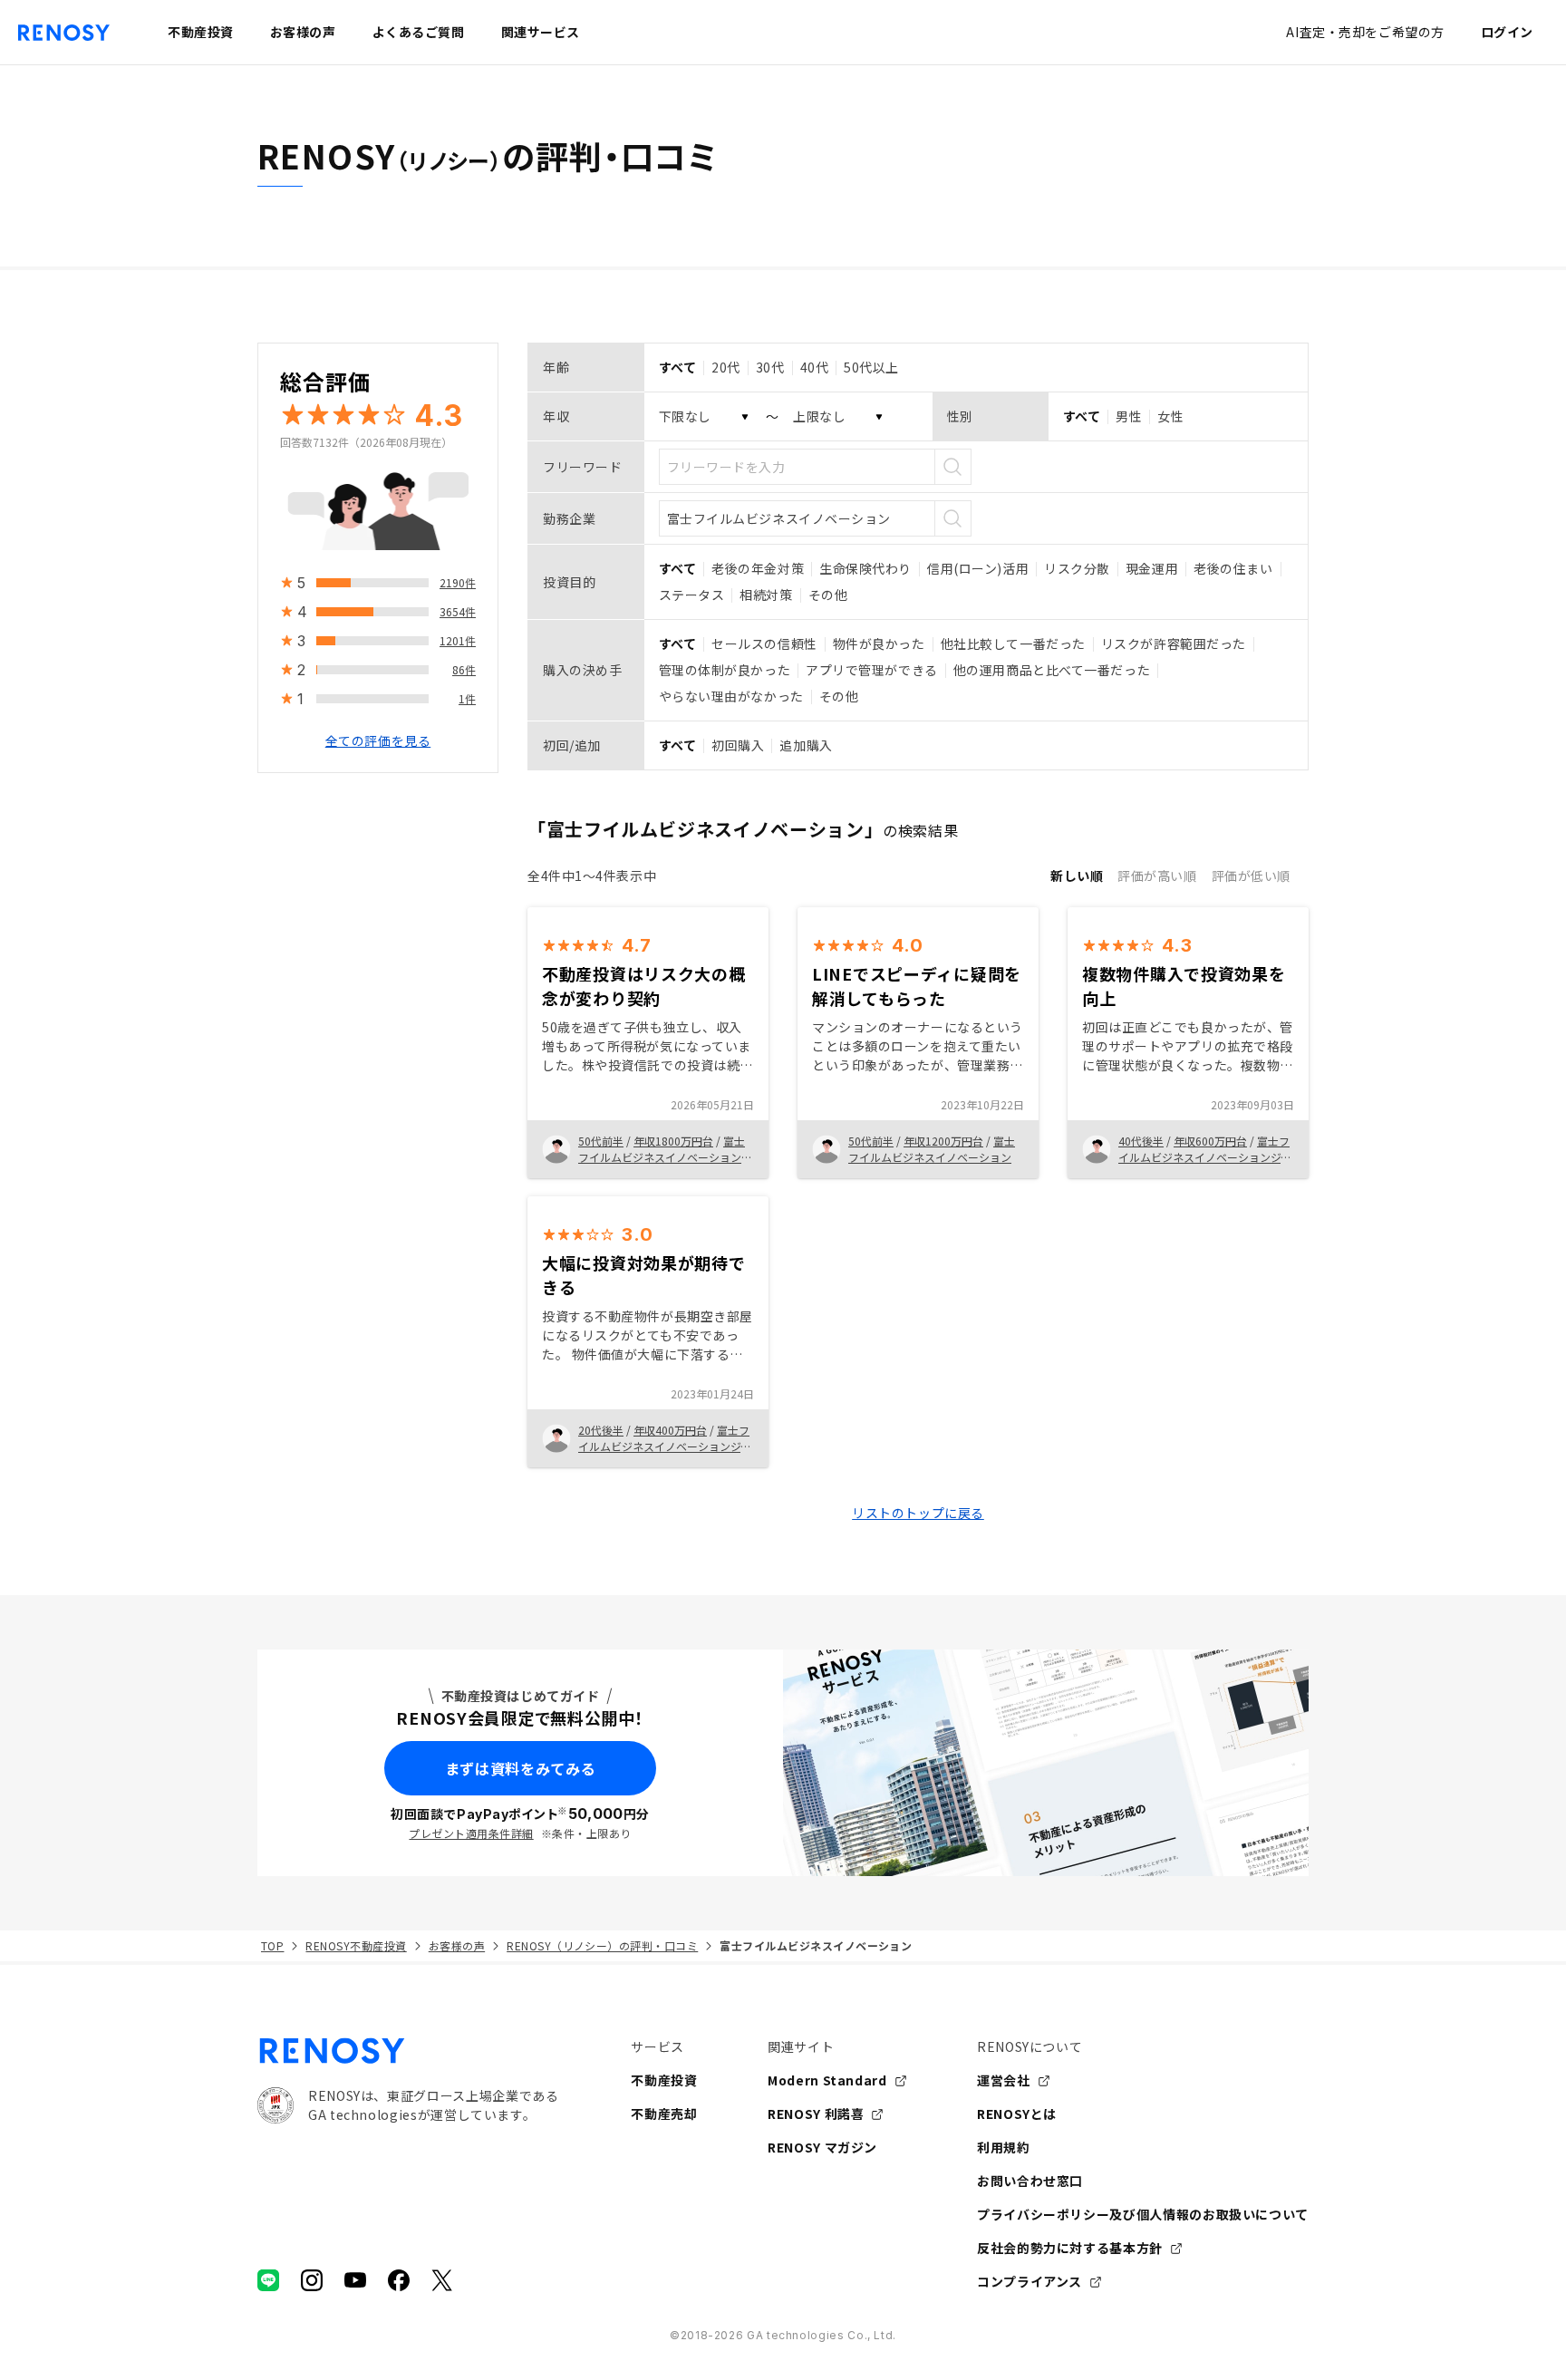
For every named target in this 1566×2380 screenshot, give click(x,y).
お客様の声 (457, 1945)
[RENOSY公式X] (442, 2280)
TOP (272, 1945)
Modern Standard (827, 2080)
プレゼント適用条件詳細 (471, 1833)
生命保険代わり (865, 568)
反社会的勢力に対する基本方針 (1070, 2248)
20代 (726, 367)
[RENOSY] (408, 2051)
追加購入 (806, 745)
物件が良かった (879, 643)
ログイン (1507, 32)
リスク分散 (1077, 568)
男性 (1129, 416)
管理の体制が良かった (725, 670)
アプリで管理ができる (872, 670)
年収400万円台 (670, 1430)
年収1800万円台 (673, 1141)
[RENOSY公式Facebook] (399, 2280)
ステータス (692, 595)
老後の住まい (1233, 568)
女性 (1170, 416)
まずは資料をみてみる (520, 1768)
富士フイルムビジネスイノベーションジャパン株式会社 (665, 1446)
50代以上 (871, 367)
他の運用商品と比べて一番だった (1052, 670)
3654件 (458, 611)
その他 (828, 595)
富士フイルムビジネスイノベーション (932, 1149)
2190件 (458, 582)
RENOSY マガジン (822, 2147)
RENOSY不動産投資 (356, 1945)
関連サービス (541, 32)
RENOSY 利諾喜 (816, 2114)
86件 (464, 669)
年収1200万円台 (943, 1141)
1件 (467, 698)
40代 (815, 367)
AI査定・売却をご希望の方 (1365, 32)
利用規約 (1004, 2147)
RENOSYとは (1017, 2114)
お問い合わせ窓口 (1030, 2181)
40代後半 (1141, 1141)
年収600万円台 (1210, 1141)
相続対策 (766, 595)
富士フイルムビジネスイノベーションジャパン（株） (1205, 1157)
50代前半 (601, 1141)
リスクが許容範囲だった (1174, 643)
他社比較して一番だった (1013, 643)
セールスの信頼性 (764, 643)
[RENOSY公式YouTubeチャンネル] (355, 2280)
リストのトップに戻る (918, 1513)
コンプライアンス (1029, 2281)
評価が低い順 (1251, 876)
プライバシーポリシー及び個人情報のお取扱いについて (1143, 2214)
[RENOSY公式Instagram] (312, 2280)
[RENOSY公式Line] (268, 2280)
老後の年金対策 (758, 568)
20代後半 (601, 1430)
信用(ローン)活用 (978, 568)
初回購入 (738, 745)
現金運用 (1152, 568)
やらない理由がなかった (731, 696)
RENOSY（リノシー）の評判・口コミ (602, 1945)
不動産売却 (664, 2114)
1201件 (458, 640)
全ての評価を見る (378, 740)
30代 (770, 367)
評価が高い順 (1157, 876)
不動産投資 (664, 2080)
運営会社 (1004, 2080)
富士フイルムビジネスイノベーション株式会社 (665, 1157)
